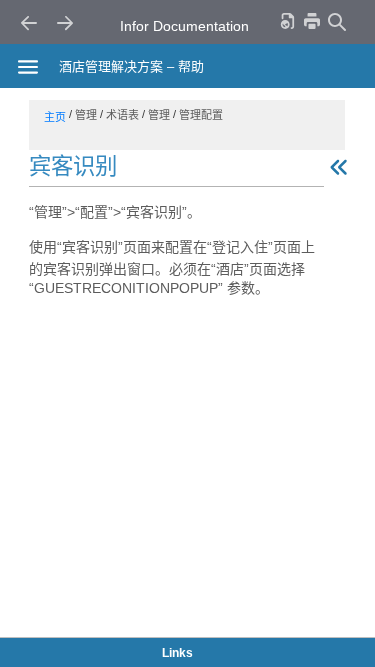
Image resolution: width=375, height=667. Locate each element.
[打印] (312, 20)
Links (177, 653)
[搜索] (336, 21)
